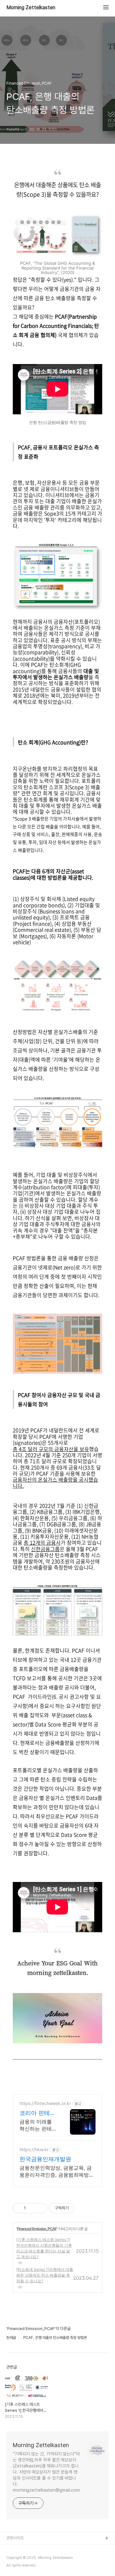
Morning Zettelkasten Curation (35, 2549)
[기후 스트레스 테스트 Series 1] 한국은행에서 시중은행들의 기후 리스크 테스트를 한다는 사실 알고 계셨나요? (44, 2248)
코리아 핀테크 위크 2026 (38, 2113)
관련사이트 (15, 2538)
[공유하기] (32, 2208)
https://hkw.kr (34, 2149)
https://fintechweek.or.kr (45, 2103)
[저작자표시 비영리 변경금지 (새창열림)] (83, 2208)
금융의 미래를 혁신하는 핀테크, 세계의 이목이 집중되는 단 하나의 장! (37, 2125)
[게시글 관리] (40, 2208)
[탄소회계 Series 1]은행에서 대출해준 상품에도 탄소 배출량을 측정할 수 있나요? (45, 2275)
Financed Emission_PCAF (37, 2229)
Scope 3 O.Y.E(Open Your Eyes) (36, 2559)
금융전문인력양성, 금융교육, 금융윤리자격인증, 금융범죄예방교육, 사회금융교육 (57, 2171)
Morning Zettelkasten (31, 8)
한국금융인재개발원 (45, 2159)
